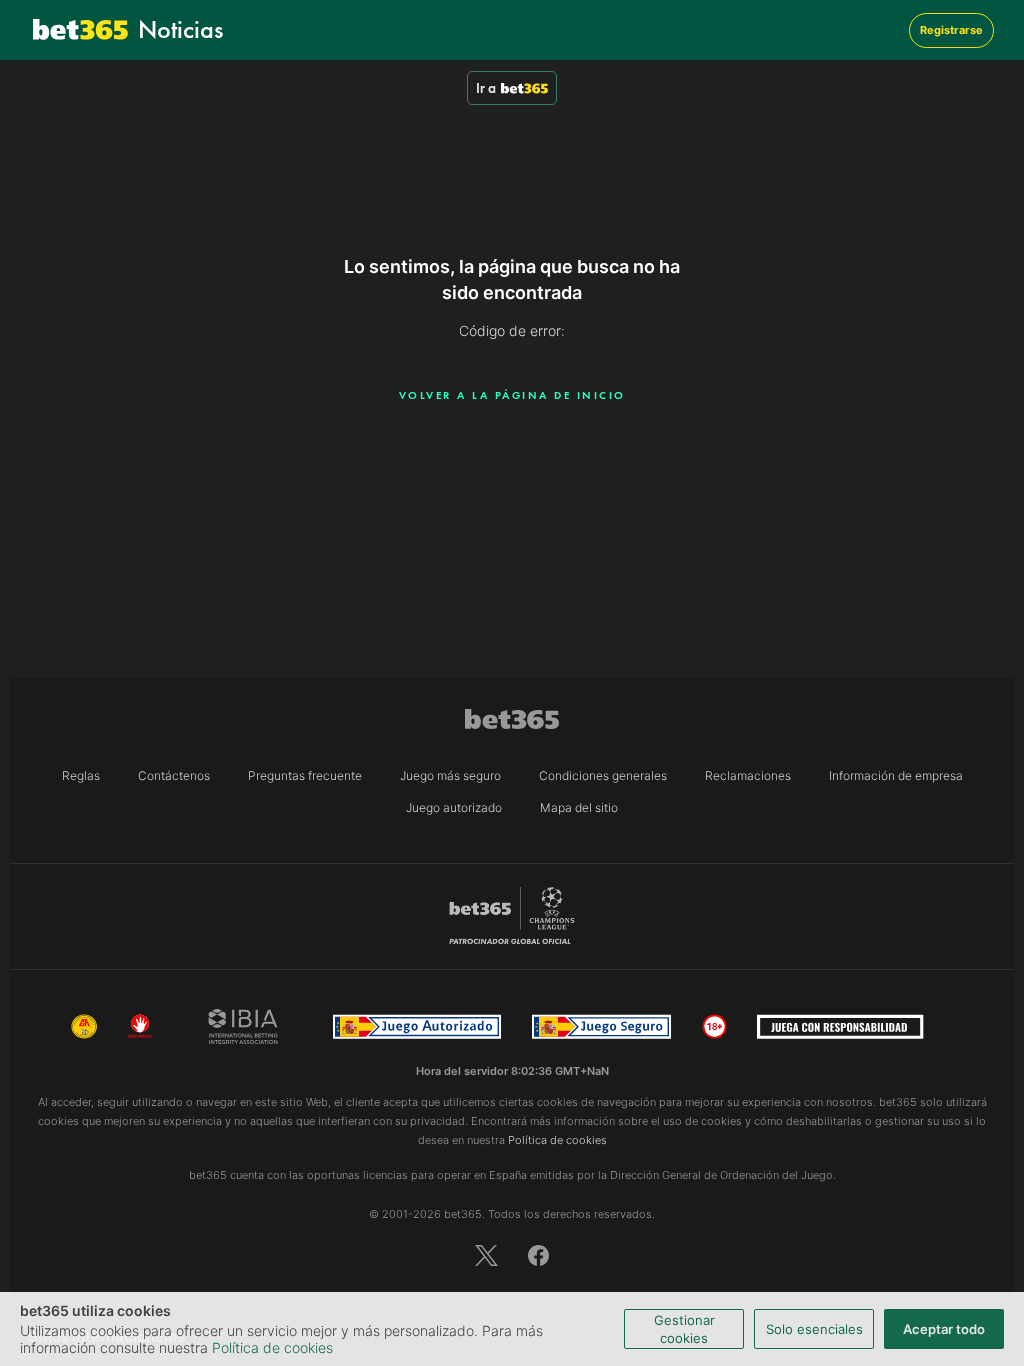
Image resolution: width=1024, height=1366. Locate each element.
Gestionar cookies (684, 1329)
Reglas (81, 775)
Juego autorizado (454, 807)
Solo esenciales (814, 1329)
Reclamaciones (748, 775)
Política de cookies (272, 1347)
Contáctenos (174, 775)
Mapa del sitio (579, 807)
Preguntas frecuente (305, 775)
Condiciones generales (603, 775)
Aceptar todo (944, 1329)
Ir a (486, 88)
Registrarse (951, 30)
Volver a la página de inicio (512, 395)
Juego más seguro (450, 775)
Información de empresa (896, 775)
